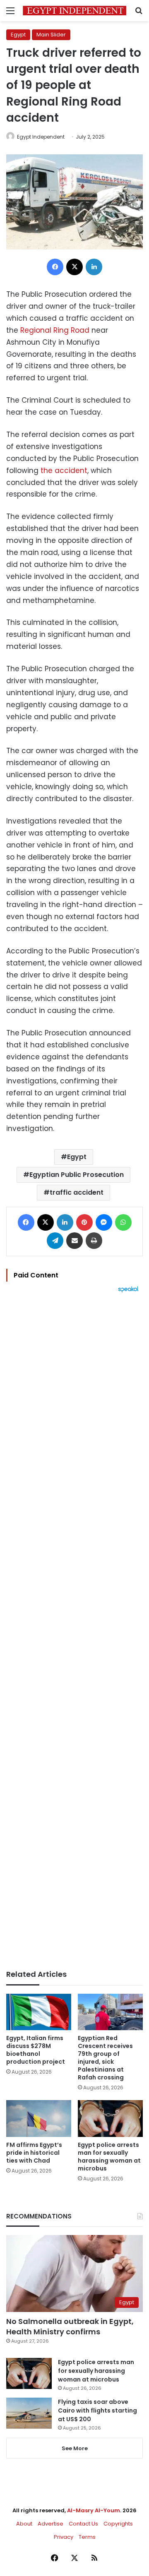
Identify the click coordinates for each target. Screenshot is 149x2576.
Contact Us (83, 2524)
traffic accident (77, 1192)
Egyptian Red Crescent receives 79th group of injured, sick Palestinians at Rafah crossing (105, 2058)
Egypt (18, 35)
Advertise (50, 2524)
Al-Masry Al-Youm (94, 2510)
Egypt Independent (41, 137)
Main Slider (51, 35)
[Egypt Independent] (74, 11)
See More (75, 2448)
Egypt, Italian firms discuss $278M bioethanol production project (36, 2050)
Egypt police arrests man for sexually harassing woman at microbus (109, 2157)
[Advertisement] (74, 1631)
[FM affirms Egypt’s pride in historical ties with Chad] (39, 2119)
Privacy (64, 2537)
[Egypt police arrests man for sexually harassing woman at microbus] (110, 2119)
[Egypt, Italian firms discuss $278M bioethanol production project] (39, 2012)
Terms (87, 2537)
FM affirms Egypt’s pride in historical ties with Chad (34, 2153)
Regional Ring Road (55, 330)
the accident (64, 471)
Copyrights (118, 2524)
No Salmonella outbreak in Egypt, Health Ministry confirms (70, 2326)
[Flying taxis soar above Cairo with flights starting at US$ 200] (29, 2413)
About (24, 2524)
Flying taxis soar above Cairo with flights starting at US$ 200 (97, 2410)
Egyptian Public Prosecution (77, 1175)
